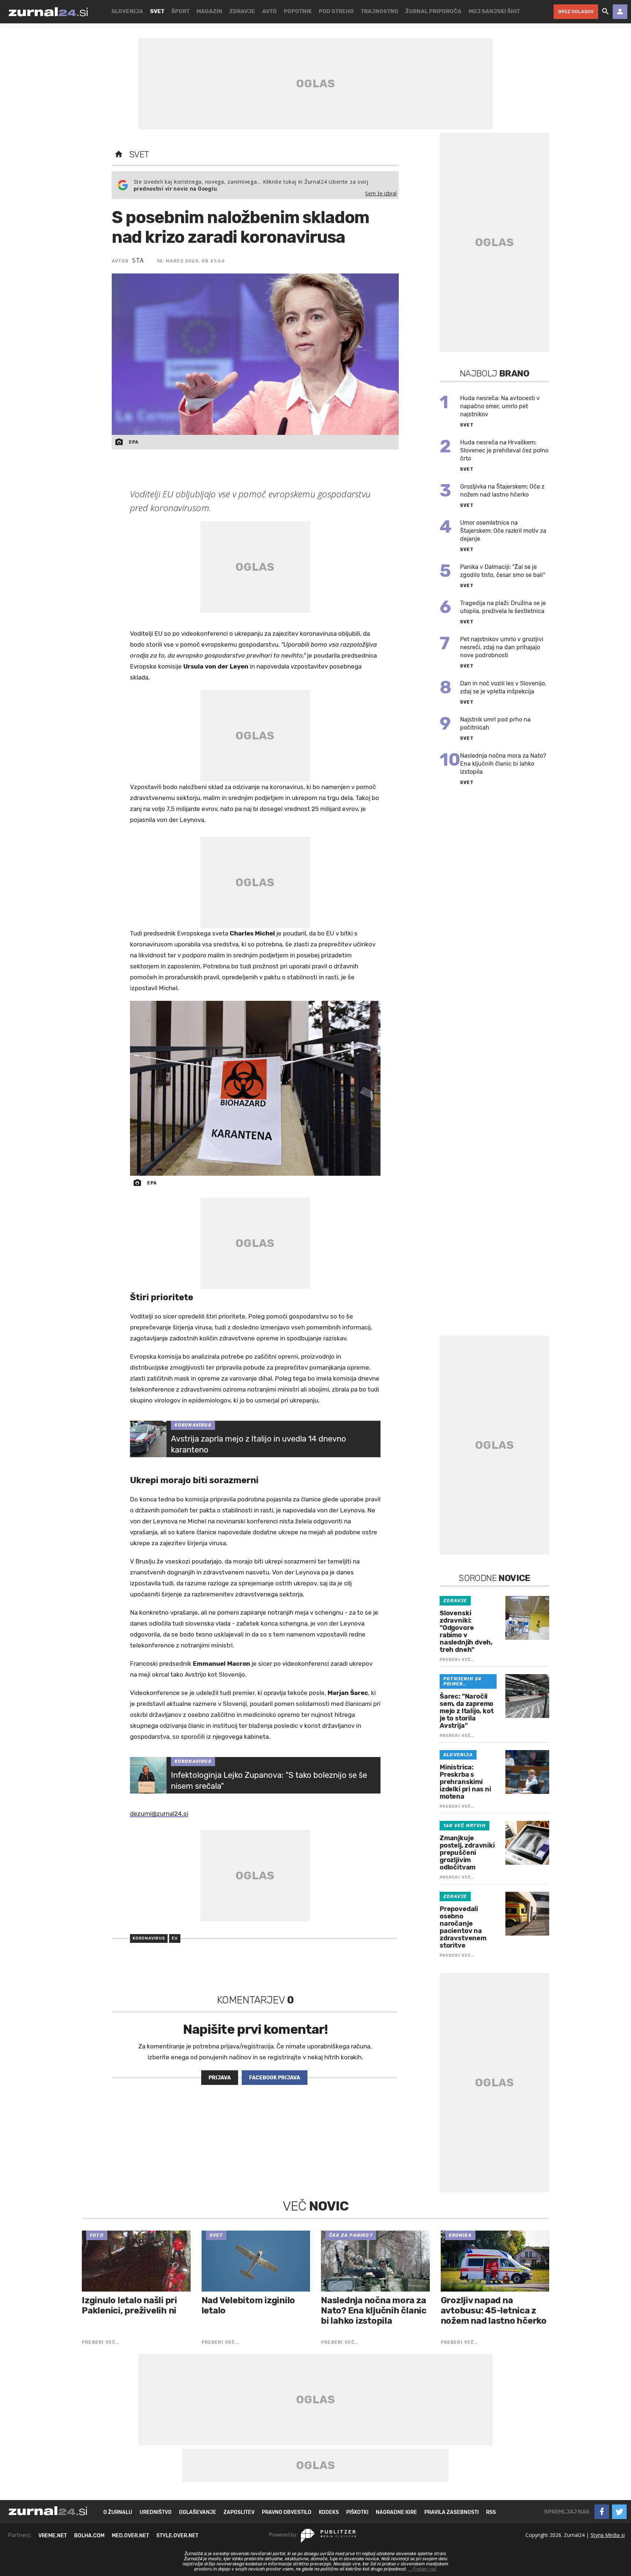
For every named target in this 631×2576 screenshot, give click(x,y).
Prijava (220, 2078)
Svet (139, 154)
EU (175, 1938)
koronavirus (149, 1938)
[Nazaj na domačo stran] (119, 154)
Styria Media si (608, 2535)
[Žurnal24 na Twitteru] (619, 2512)
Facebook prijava (275, 2078)
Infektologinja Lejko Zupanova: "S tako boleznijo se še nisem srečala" (269, 1781)
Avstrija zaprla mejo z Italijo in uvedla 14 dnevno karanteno (259, 1444)
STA (138, 260)
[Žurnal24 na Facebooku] (602, 2512)
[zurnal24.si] (48, 12)
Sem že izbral (381, 193)
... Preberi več (422, 2569)
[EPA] (255, 1088)
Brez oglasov (576, 12)
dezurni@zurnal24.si (159, 1814)
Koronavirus (193, 1425)
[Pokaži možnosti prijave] (620, 12)
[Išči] (605, 12)
